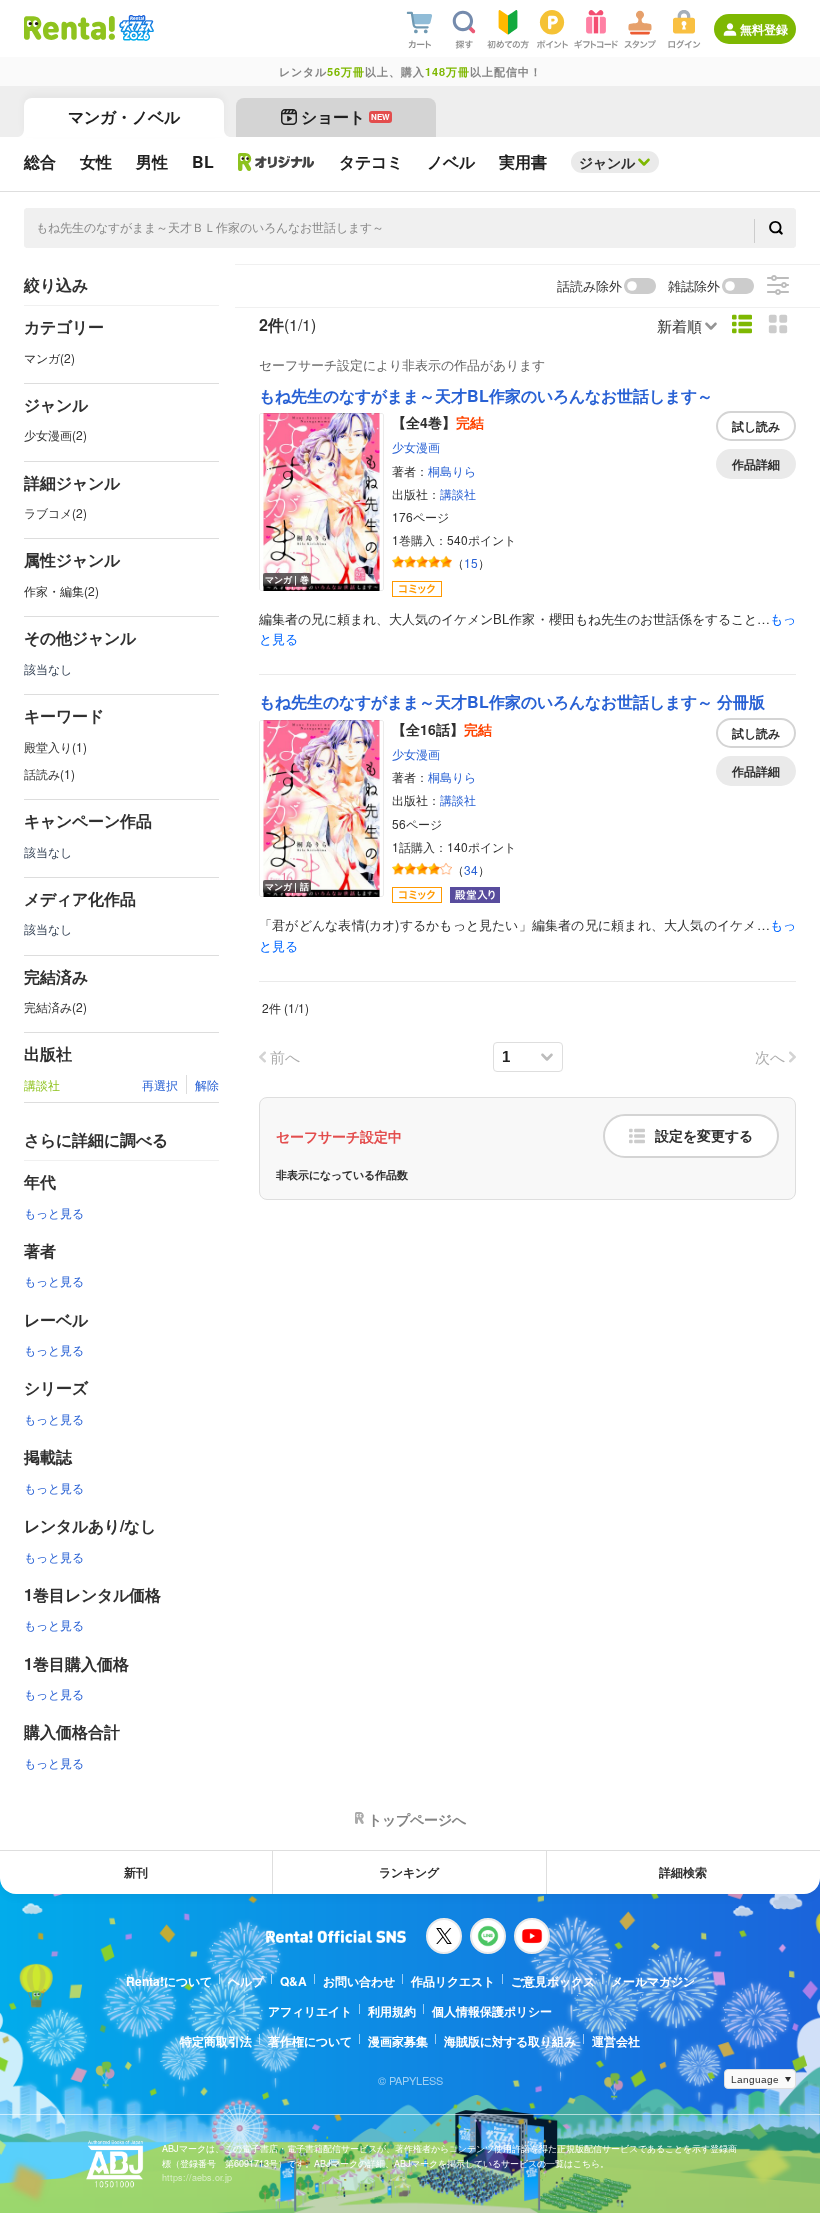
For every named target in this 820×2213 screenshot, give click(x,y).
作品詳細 (756, 464)
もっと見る (54, 1212)
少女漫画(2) (55, 434)
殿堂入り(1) (55, 746)
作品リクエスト (453, 1981)
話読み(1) (49, 773)
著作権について (310, 2041)
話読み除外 (589, 286)
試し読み (756, 426)
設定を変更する (704, 1136)
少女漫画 (416, 446)
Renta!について (169, 1981)
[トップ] (69, 28)
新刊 (136, 1872)
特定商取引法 (216, 2041)
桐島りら (452, 470)
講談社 (458, 493)
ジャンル (607, 162)
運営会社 (616, 2041)
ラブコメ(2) (55, 512)
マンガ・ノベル (124, 116)
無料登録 (764, 29)
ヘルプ (246, 1981)
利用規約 (392, 2011)
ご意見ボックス (553, 1981)
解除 (207, 1084)
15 (471, 562)
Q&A (293, 1981)
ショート (345, 116)
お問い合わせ (359, 1981)
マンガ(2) (49, 357)
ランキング (409, 1872)
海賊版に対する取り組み (510, 2041)
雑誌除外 (694, 286)
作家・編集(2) (61, 590)
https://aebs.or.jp (197, 2177)
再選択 (160, 1084)
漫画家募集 (398, 2041)
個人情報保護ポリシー (492, 2011)
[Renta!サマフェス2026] (134, 28)
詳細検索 (683, 1872)
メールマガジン (653, 1981)
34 (471, 869)
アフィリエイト (310, 2011)
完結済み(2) (55, 1006)
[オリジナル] (276, 162)
